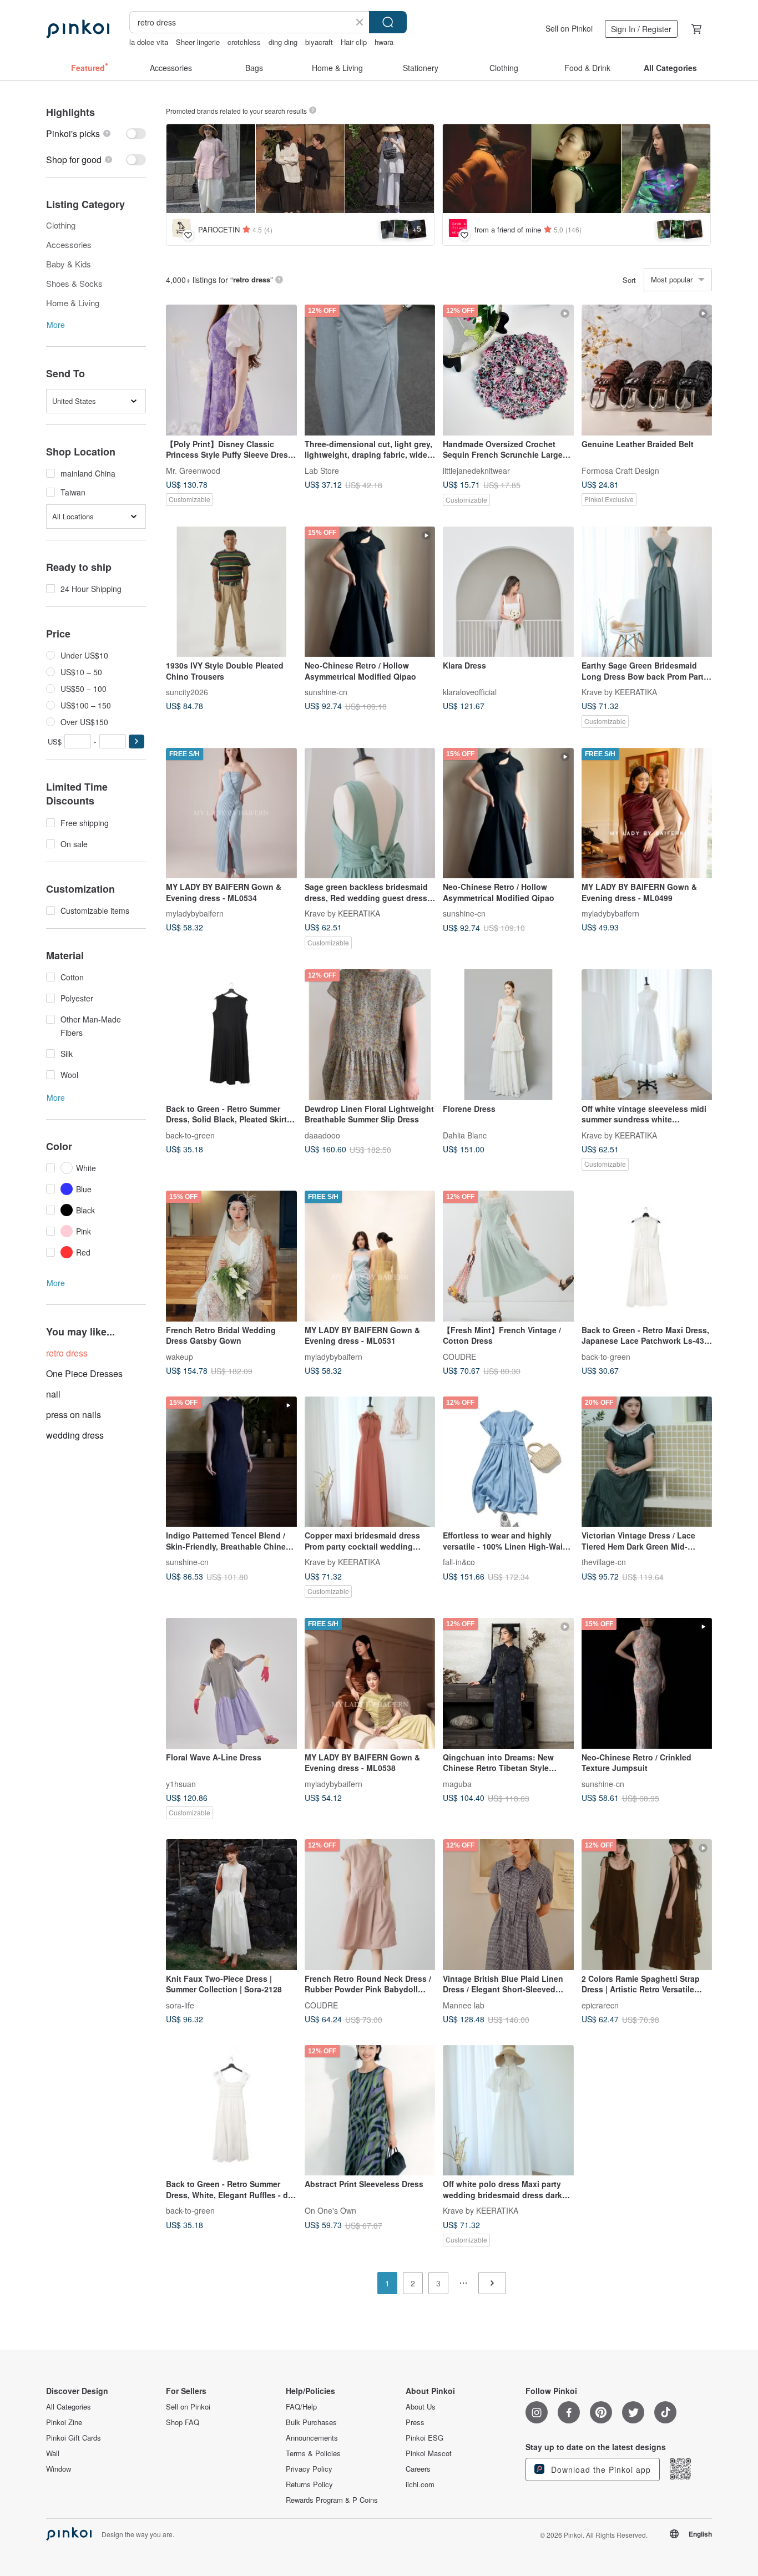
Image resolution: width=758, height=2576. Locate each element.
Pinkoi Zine (64, 2422)
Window (59, 2469)
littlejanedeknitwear (476, 470)
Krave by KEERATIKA (619, 692)
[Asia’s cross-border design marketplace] (78, 29)
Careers (418, 2469)
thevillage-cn (604, 1562)
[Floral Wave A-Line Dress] (231, 1683)
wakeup (180, 1356)
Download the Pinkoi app (600, 2469)
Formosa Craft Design (620, 470)
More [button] (56, 325)
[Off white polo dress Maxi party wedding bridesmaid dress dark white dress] (508, 2111)
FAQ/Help (301, 2407)
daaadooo (322, 1135)
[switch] (96, 133)
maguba (457, 1783)
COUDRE (459, 1356)
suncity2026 (187, 692)
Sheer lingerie (198, 42)
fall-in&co (459, 1562)
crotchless (244, 42)
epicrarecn (600, 2005)
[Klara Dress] (508, 592)
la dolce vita (149, 42)
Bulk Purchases (311, 2422)
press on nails (74, 1414)
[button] (137, 742)
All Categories (69, 2407)
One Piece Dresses (84, 1373)
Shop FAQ (183, 2422)
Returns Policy (309, 2484)
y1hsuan (181, 1783)
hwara (384, 42)
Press (415, 2422)
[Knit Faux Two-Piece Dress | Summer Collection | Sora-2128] (231, 1905)
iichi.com (420, 2484)
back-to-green (190, 1135)
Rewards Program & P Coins (332, 2500)
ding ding (283, 42)
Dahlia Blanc (465, 1135)
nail (53, 1394)
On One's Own (330, 2210)
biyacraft (319, 42)
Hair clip (354, 42)
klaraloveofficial (470, 692)
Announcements (312, 2438)
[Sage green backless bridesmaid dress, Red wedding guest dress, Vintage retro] (370, 813)
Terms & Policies (313, 2453)
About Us (421, 2407)
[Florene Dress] (508, 1035)
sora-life (180, 2005)
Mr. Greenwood (193, 470)
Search (388, 22)
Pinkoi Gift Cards (74, 2438)
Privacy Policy (309, 2469)
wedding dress (75, 1435)
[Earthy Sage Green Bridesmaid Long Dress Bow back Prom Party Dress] (647, 592)
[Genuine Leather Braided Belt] (647, 370)
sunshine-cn (326, 692)
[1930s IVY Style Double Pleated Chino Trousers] (231, 592)
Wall (53, 2453)
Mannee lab (464, 2005)
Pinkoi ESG (425, 2438)
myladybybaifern (195, 913)
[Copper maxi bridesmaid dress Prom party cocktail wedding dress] (370, 1462)
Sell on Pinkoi (569, 28)
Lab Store (322, 470)
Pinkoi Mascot (429, 2453)
